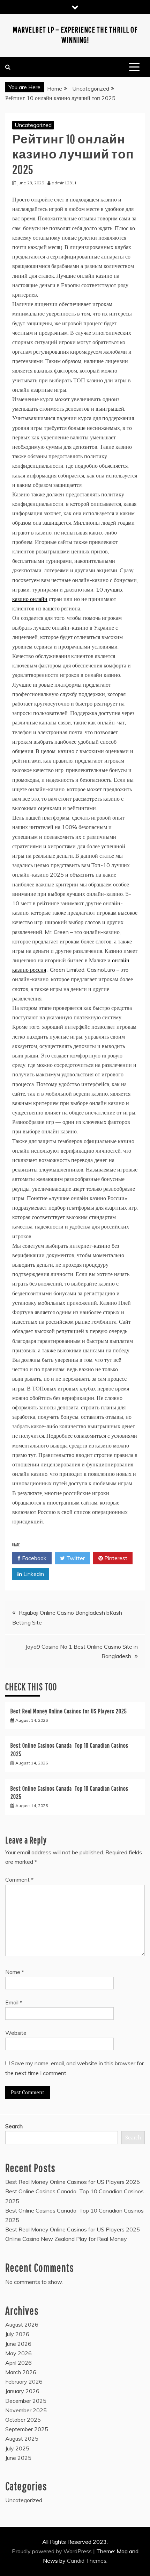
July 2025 (17, 2448)
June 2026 (18, 2344)
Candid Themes (87, 2561)
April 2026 (18, 2363)
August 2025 (22, 2439)
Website (16, 2033)
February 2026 (24, 2382)
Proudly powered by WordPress (52, 2551)
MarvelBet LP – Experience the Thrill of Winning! (75, 34)
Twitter (75, 1558)
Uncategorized (33, 125)
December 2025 (26, 2401)
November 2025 (26, 2410)
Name (15, 1972)
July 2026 (17, 2334)
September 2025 (27, 2429)
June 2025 (18, 2458)
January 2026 (22, 2391)
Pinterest (115, 1558)
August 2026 (22, 2324)
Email (14, 2002)
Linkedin (33, 1574)
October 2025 (23, 2420)
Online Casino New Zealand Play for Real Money (66, 2239)
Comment (19, 1880)
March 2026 (21, 2372)
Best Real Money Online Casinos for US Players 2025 (69, 1711)
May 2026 (18, 2353)
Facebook (33, 1558)
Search (14, 2126)
